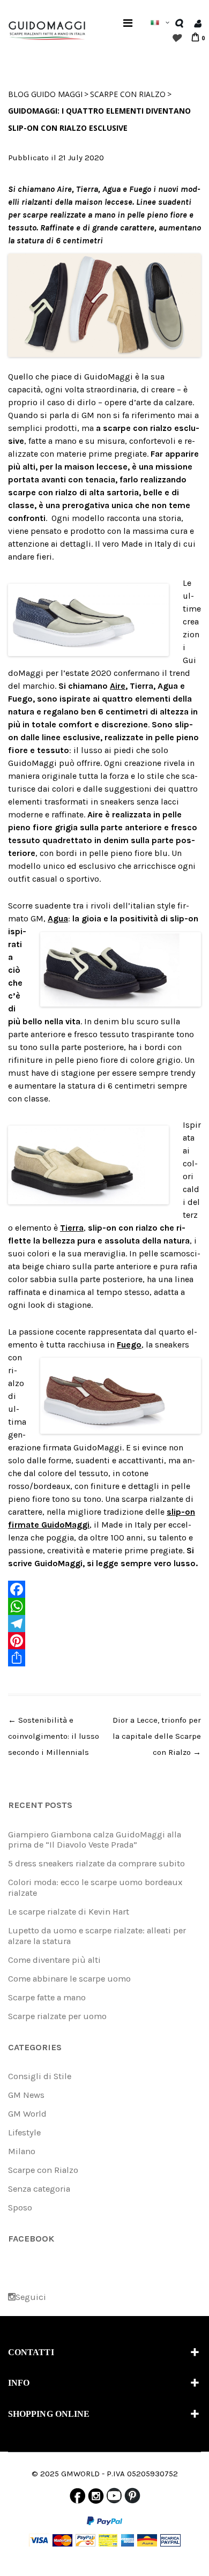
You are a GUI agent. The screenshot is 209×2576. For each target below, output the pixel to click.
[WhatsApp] (104, 1606)
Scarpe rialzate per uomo (57, 2016)
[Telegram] (104, 1624)
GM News (26, 2095)
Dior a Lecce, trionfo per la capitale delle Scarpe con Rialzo (157, 1736)
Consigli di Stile (40, 2076)
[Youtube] (114, 2498)
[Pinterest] (104, 1641)
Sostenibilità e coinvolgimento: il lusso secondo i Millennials (54, 1736)
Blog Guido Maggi (45, 94)
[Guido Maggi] (47, 29)
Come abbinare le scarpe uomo (69, 1979)
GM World (27, 2114)
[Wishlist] (176, 38)
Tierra (72, 1228)
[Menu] (128, 23)
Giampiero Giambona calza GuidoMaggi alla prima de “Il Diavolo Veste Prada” (95, 1840)
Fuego (129, 1345)
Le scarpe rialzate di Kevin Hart (69, 1912)
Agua (58, 918)
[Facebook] (104, 1589)
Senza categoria (39, 2189)
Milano (22, 2151)
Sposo (20, 2208)
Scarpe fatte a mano (47, 1997)
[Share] (104, 1658)
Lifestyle (24, 2132)
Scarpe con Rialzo (128, 94)
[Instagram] (96, 2498)
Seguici (31, 2297)
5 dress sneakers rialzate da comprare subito (96, 1863)
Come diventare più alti (54, 1960)
